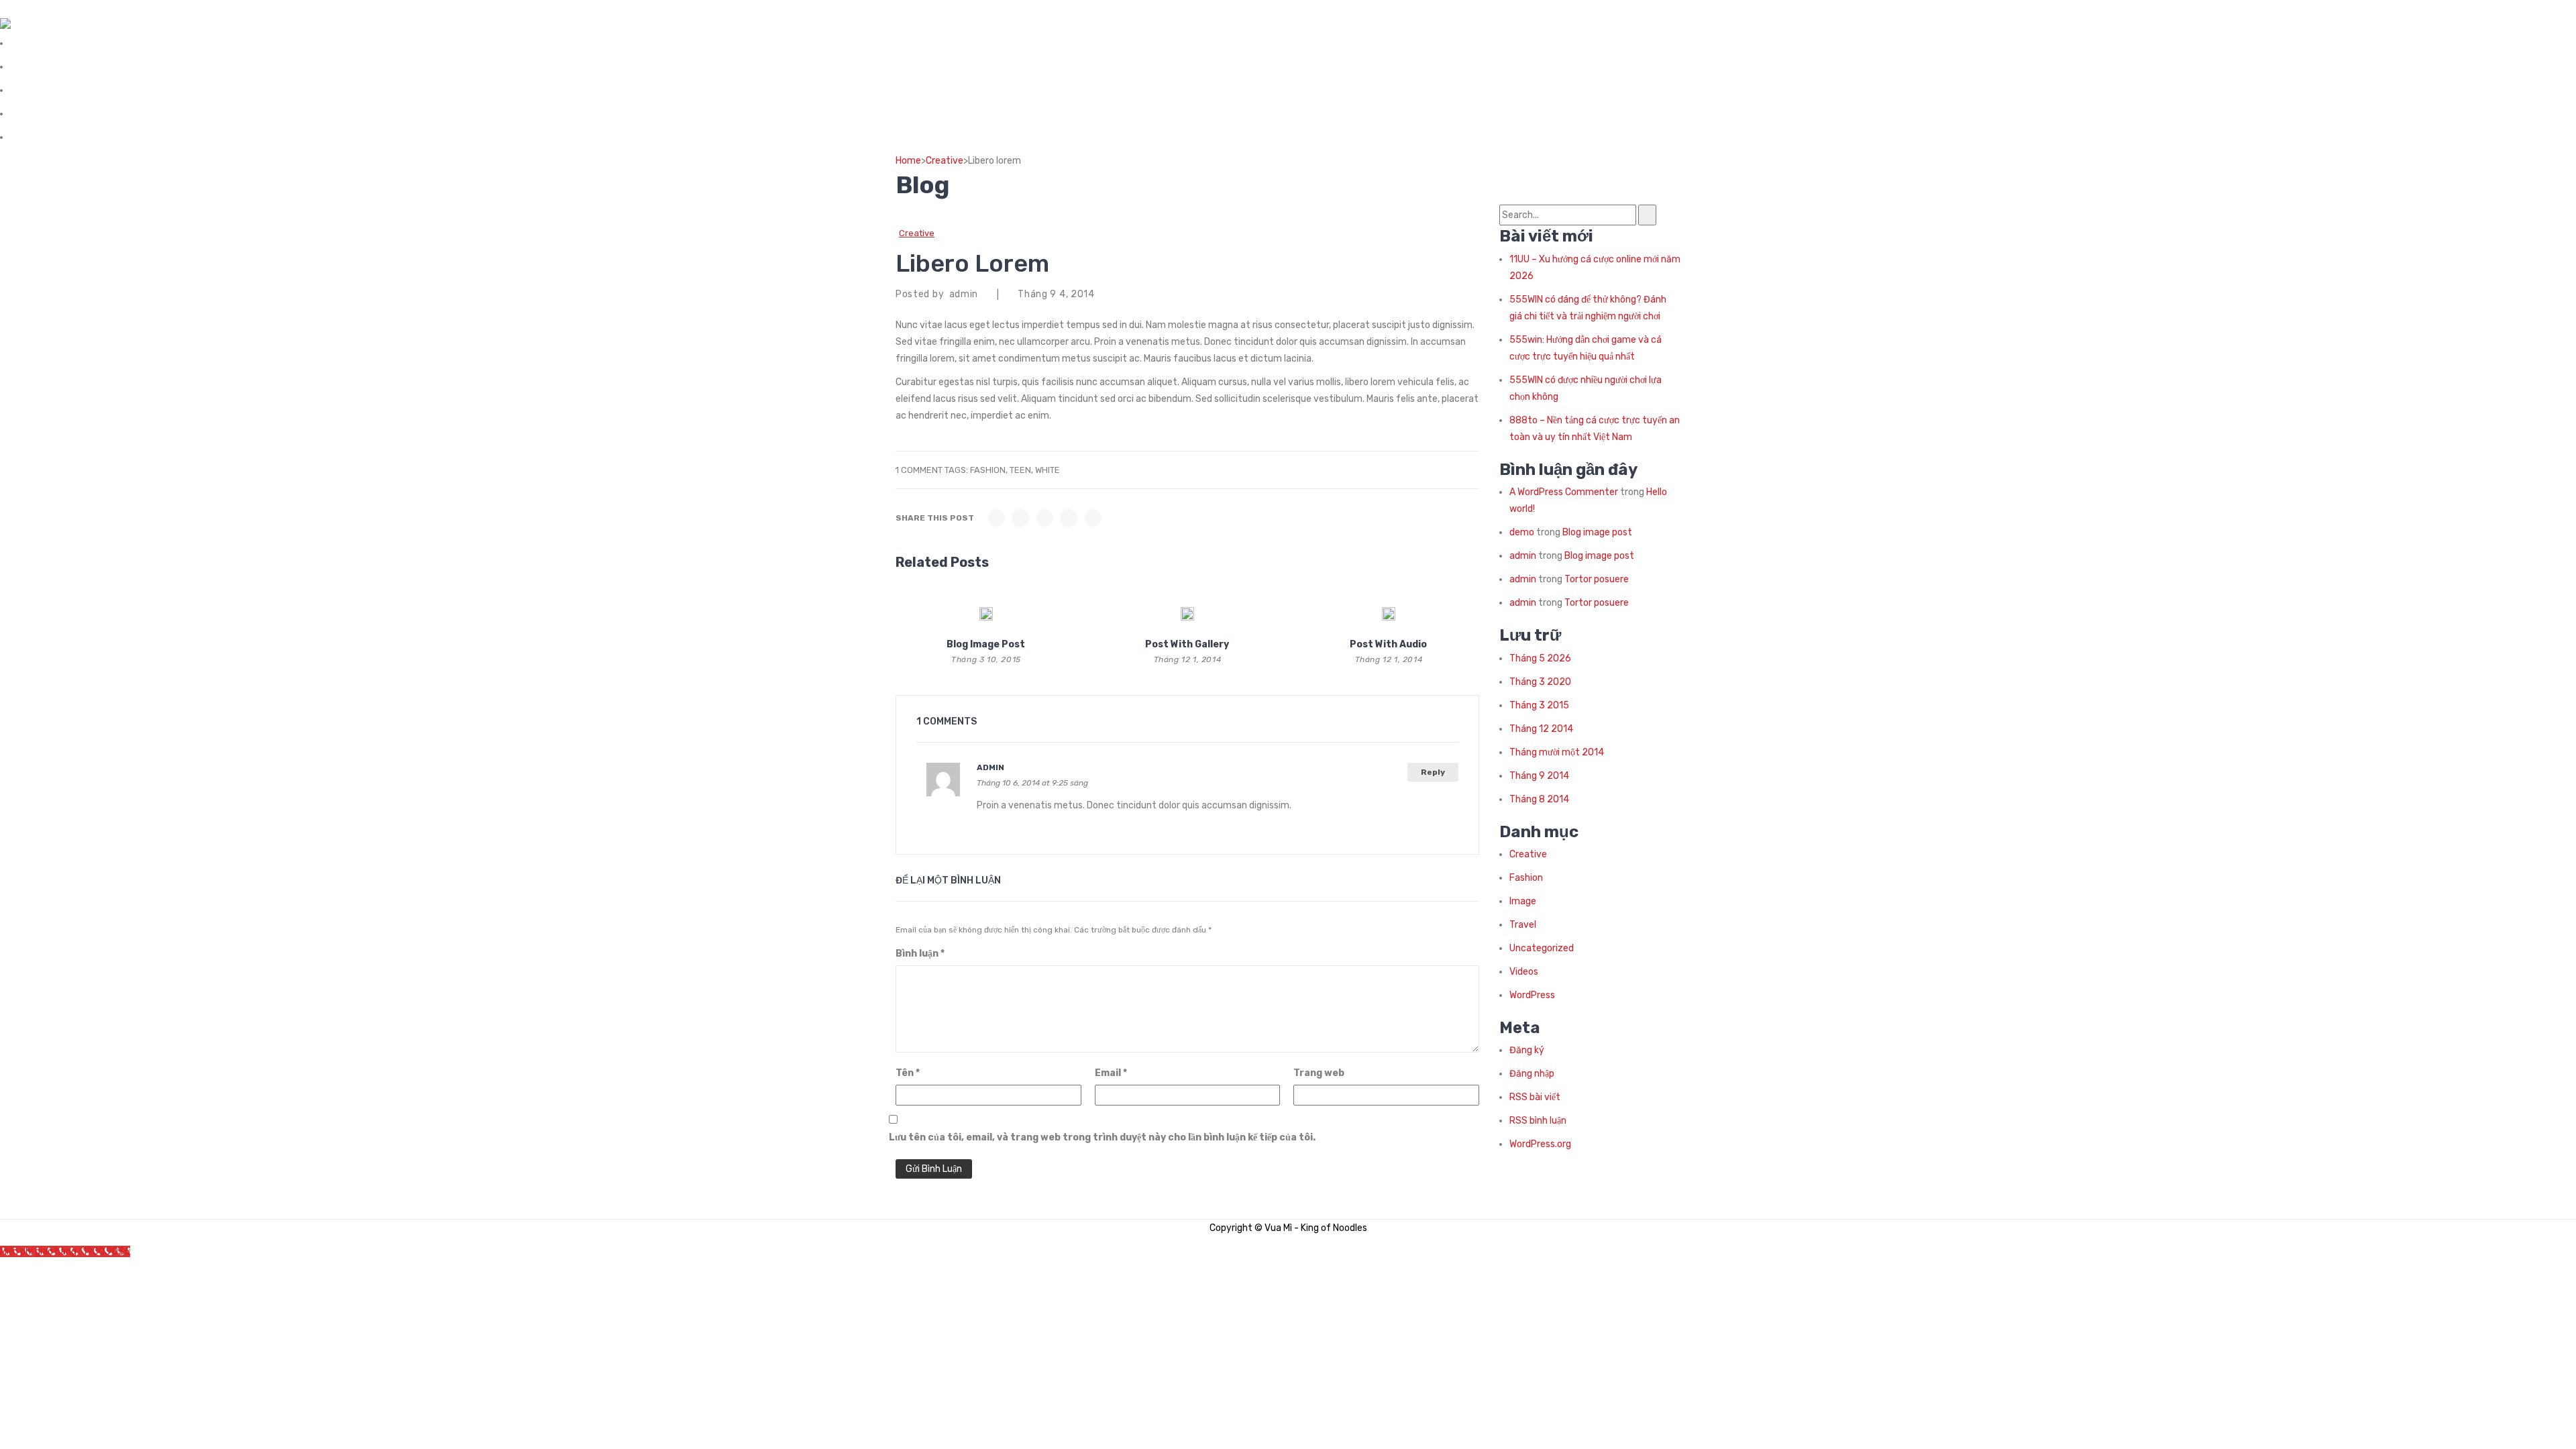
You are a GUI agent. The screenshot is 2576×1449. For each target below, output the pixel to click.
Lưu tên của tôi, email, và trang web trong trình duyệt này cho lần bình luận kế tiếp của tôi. (1102, 1137)
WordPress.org (1540, 1144)
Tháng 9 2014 (1539, 776)
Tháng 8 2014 (1539, 799)
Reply (1433, 772)
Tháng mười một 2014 (1557, 752)
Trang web (1319, 1073)
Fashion (1526, 878)
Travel (1523, 925)
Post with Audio (1388, 644)
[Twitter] (1020, 518)
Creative (945, 161)
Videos (1524, 972)
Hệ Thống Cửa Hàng (51, 67)
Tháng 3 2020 (1540, 682)
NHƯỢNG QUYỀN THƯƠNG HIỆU (77, 90)
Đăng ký (1527, 1050)
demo (1522, 532)
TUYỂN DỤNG (39, 137)
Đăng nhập (1532, 1074)
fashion (988, 470)
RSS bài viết (1535, 1097)
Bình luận (920, 954)
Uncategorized (1542, 948)
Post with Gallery (1187, 644)
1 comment (919, 470)
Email (1111, 1073)
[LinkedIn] (1093, 518)
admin (990, 767)
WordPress (1532, 995)
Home (908, 161)
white (1048, 470)
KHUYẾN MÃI (36, 114)
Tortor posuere (1597, 579)
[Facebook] (996, 518)
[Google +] (1069, 518)
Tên (908, 1073)
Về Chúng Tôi (37, 43)
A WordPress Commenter (1564, 492)
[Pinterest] (1044, 518)
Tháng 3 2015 (1539, 705)
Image (1523, 901)
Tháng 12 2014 (1541, 729)
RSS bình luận (1538, 1121)
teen (1020, 470)
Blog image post (986, 644)
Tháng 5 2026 (1540, 658)
